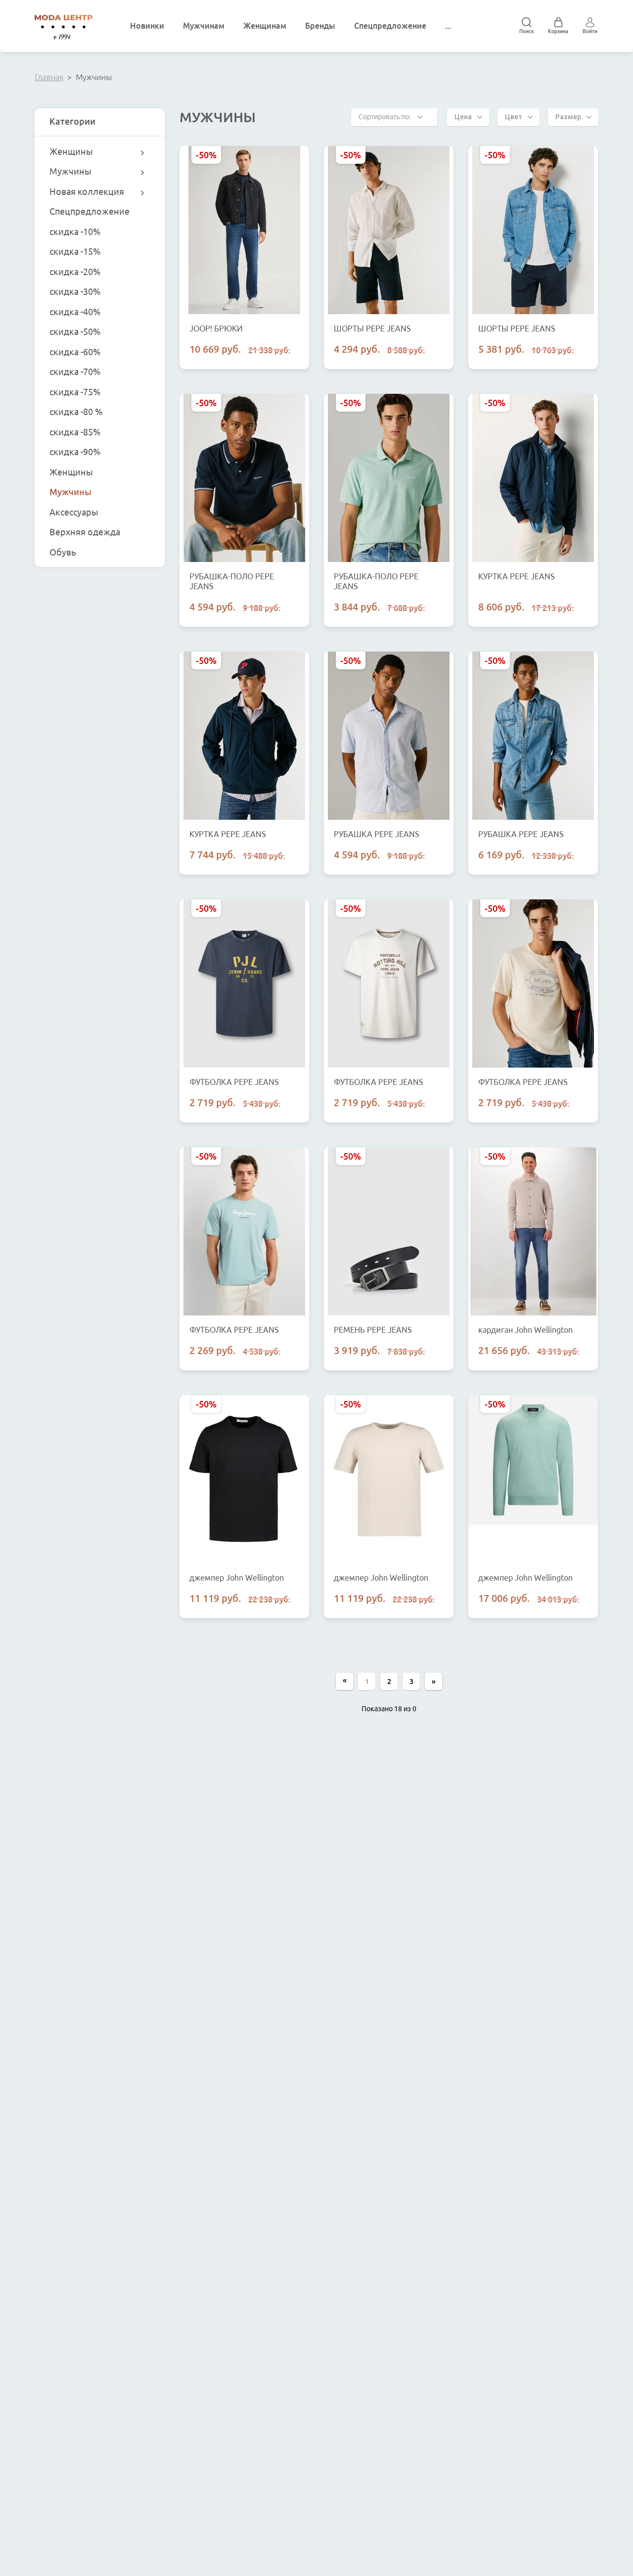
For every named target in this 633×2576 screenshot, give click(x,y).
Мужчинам (204, 26)
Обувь (63, 552)
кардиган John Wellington (525, 1330)
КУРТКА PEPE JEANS (517, 576)
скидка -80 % (76, 412)
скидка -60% (75, 352)
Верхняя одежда (85, 532)
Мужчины (70, 171)
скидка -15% (75, 251)
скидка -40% (75, 312)
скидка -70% (75, 372)
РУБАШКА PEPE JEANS (377, 834)
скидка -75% (75, 392)
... (448, 26)
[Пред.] (344, 1681)
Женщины (71, 151)
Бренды (320, 26)
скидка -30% (75, 291)
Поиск (527, 31)
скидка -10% (75, 232)
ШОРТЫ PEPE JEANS (372, 328)
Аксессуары (74, 512)
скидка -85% (75, 432)
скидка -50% (75, 331)
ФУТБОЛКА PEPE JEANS (234, 1082)
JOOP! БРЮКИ (216, 328)
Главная (49, 77)
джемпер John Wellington (237, 1578)
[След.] (433, 1681)
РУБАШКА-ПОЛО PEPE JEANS (232, 581)
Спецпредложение (390, 26)
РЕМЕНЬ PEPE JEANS (373, 1330)
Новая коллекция (87, 191)
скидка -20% (75, 272)
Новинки (147, 26)
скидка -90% (75, 452)
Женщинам (265, 26)
